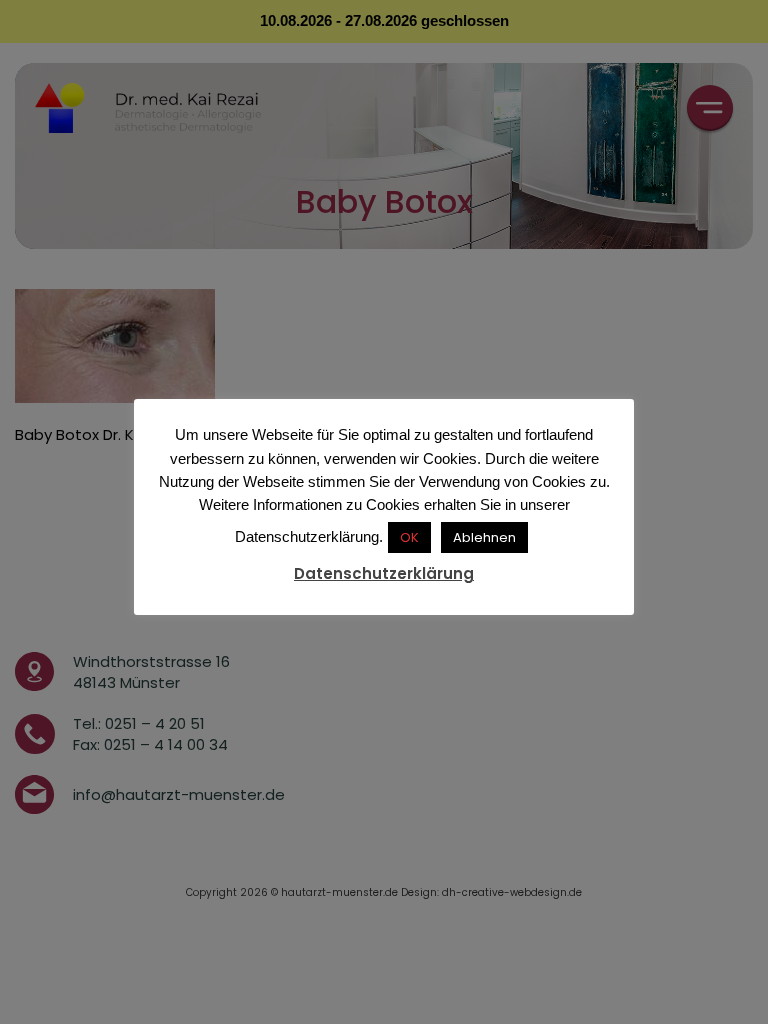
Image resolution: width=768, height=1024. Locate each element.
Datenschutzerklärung (384, 573)
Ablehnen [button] (484, 537)
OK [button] (409, 537)
